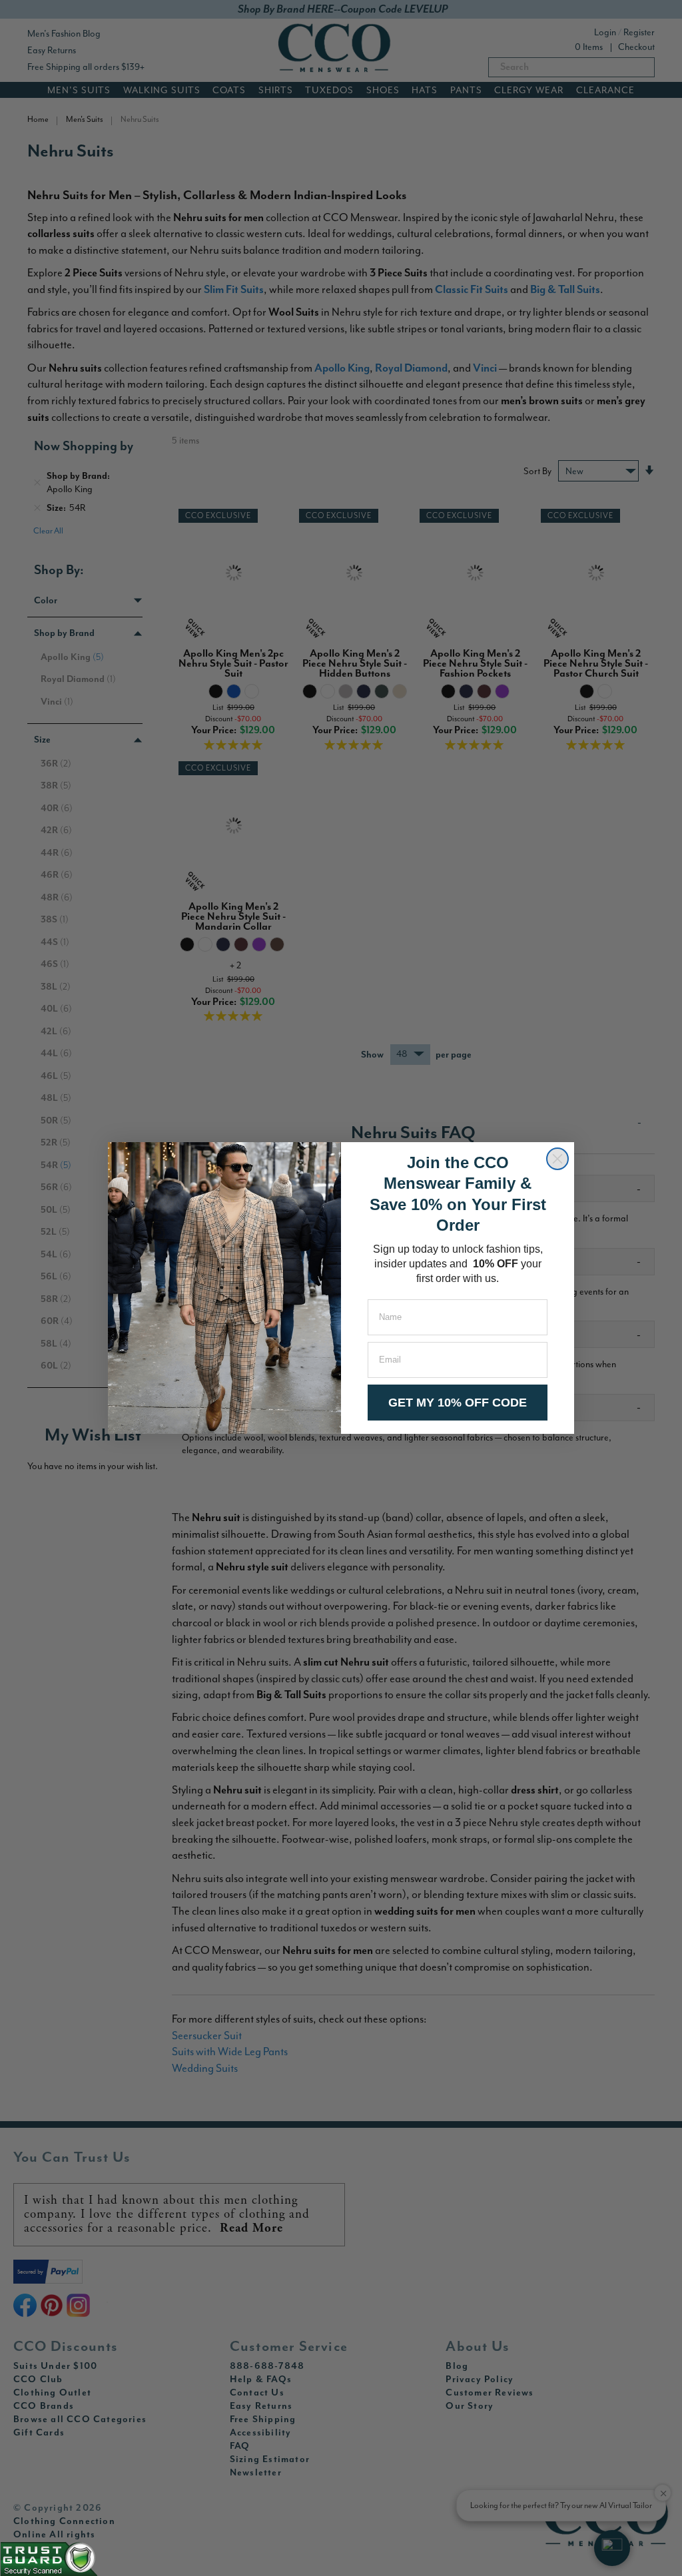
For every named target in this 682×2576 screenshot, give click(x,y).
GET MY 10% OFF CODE (458, 1403)
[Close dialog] (557, 1159)
